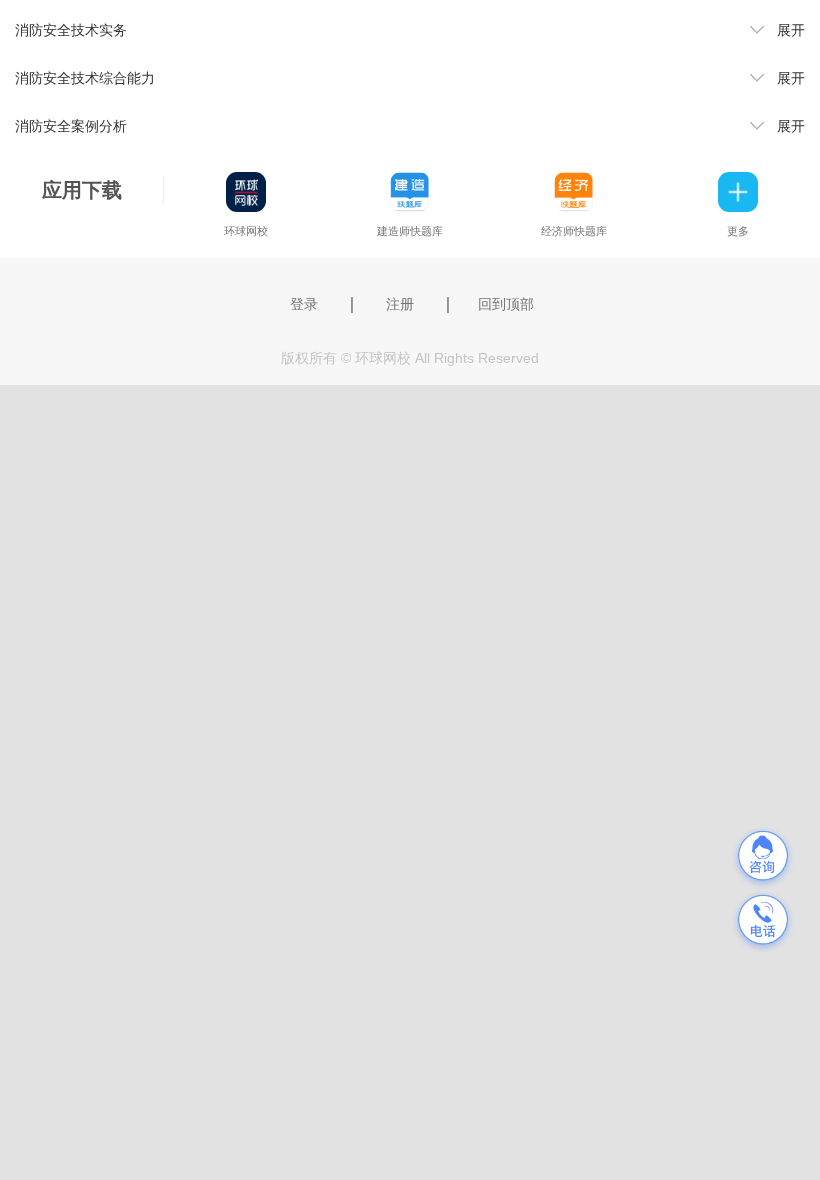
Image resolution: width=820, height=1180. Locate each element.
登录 (304, 304)
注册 (400, 304)
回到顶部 (506, 304)
